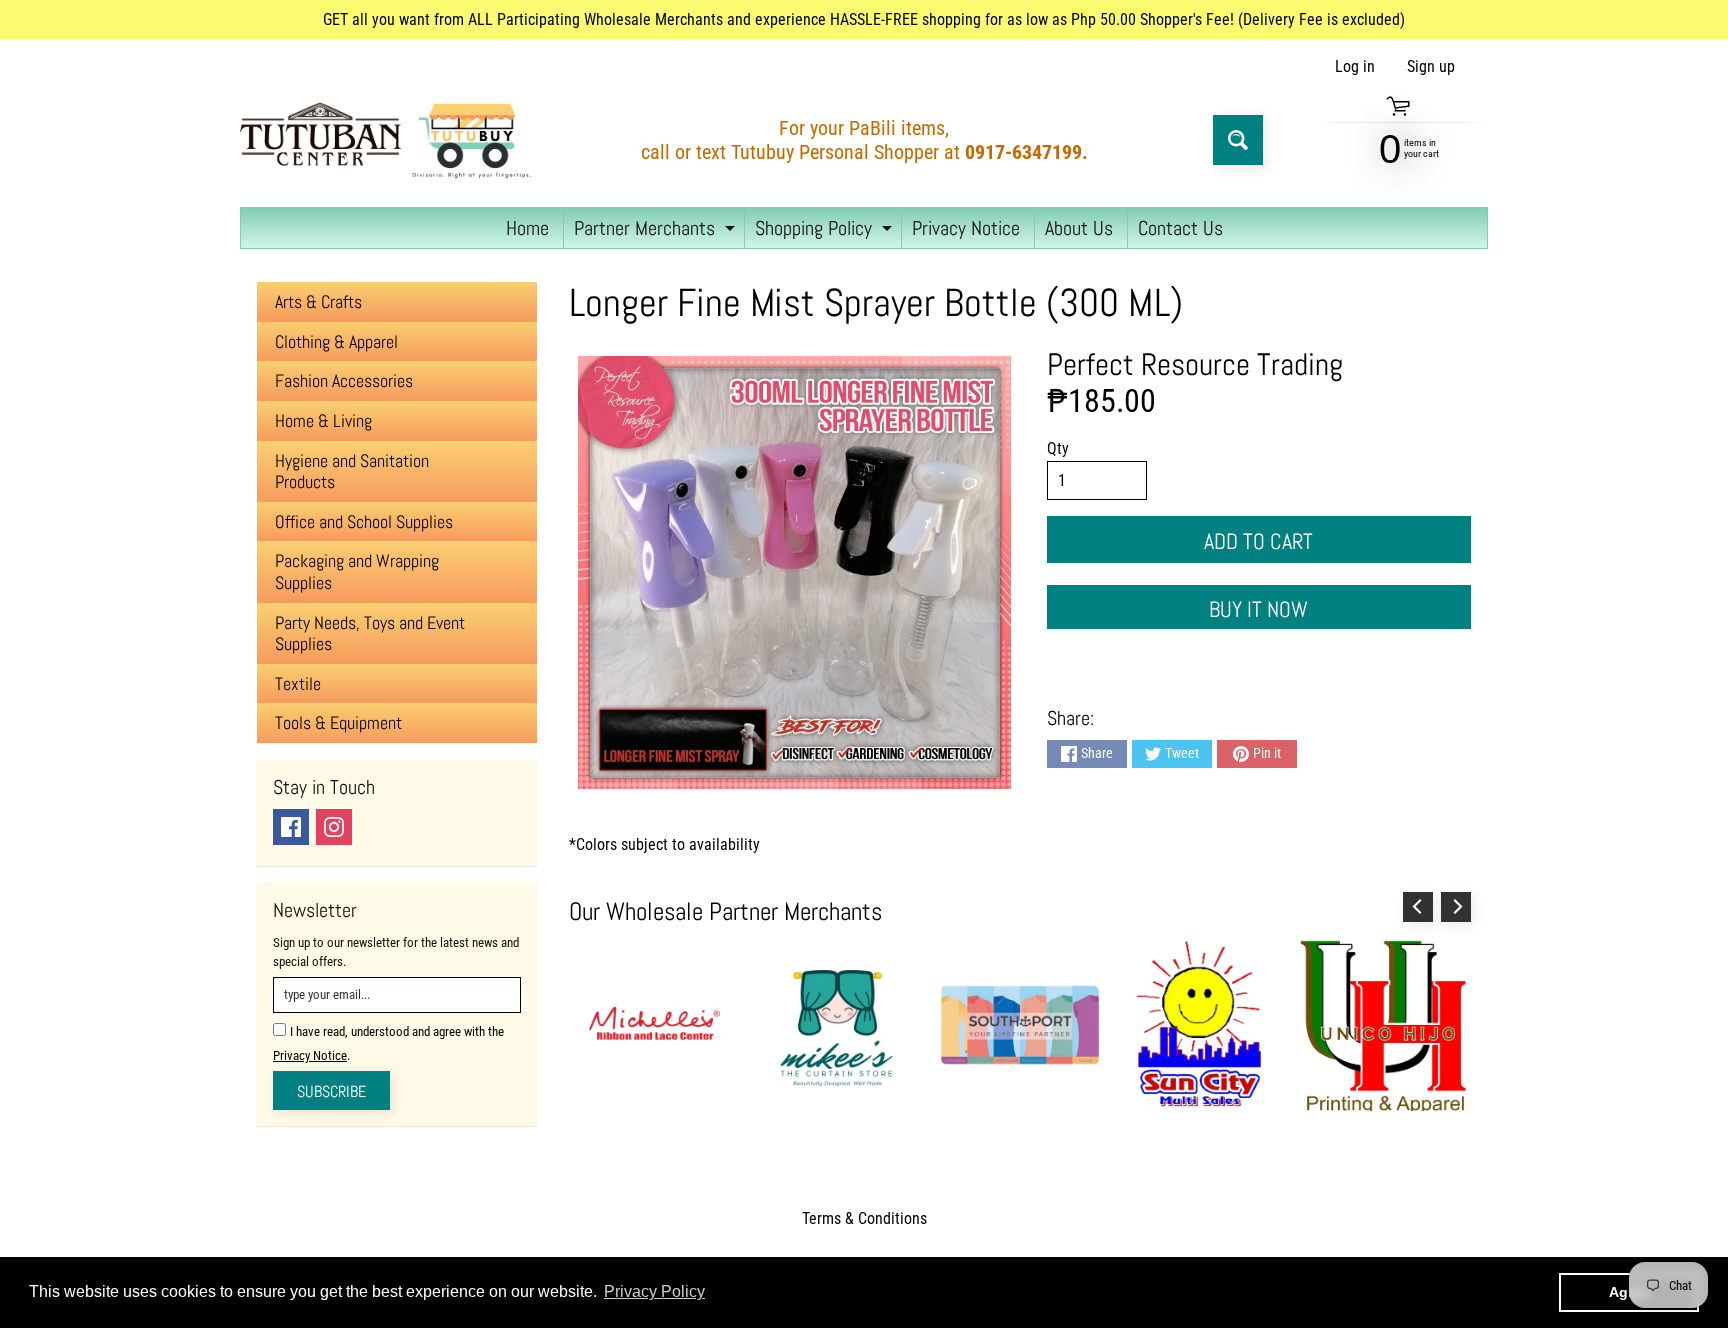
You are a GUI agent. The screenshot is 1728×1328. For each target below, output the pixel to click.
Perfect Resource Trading (1195, 364)
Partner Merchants (657, 231)
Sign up (1431, 67)
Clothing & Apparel (336, 341)
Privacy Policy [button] (654, 1291)
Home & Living (323, 420)
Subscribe (331, 1091)
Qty (1058, 448)
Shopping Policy (826, 231)
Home (527, 228)
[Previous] (1418, 907)
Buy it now (1258, 609)
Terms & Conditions (864, 1218)
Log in (1355, 67)
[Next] (1456, 907)
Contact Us (1180, 228)
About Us (1079, 228)
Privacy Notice (966, 228)
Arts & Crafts (318, 301)
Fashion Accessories (344, 380)
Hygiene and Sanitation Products (352, 471)
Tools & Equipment (338, 722)
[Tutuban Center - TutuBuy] (390, 140)
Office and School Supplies (364, 521)
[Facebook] (291, 827)
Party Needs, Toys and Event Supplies (370, 633)
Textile (298, 683)
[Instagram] (334, 827)
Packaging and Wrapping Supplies (357, 571)
